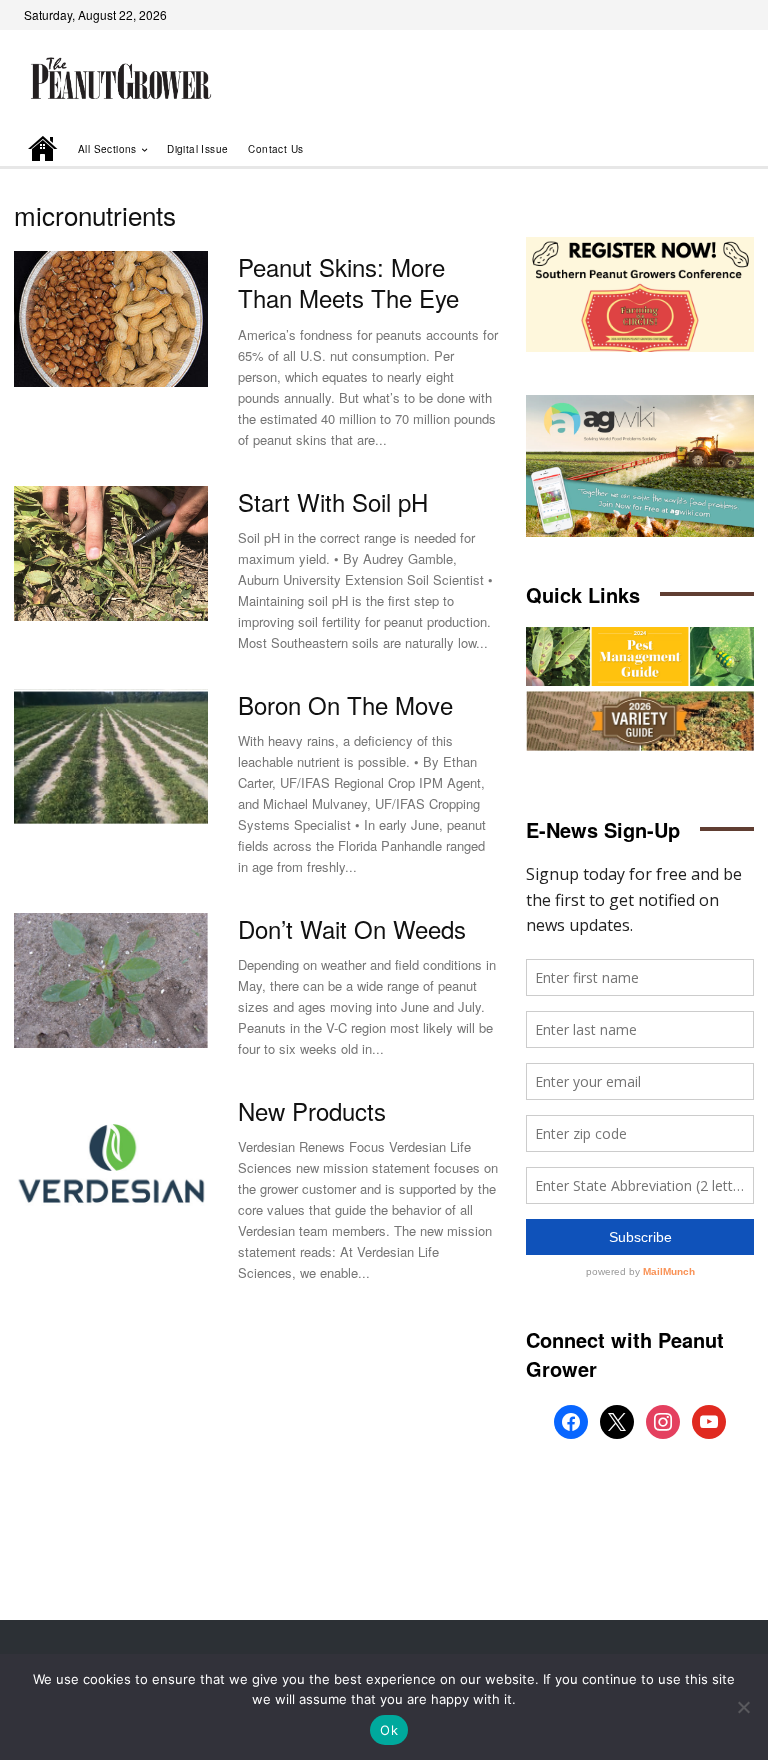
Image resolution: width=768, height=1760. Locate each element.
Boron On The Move (345, 704)
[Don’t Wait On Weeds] (111, 981)
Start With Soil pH (333, 501)
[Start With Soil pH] (111, 554)
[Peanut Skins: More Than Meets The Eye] (111, 319)
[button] (711, 149)
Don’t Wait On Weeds (352, 928)
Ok (389, 1730)
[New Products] (111, 1163)
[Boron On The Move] (111, 757)
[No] (743, 1707)
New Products (312, 1110)
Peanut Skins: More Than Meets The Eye (348, 282)
